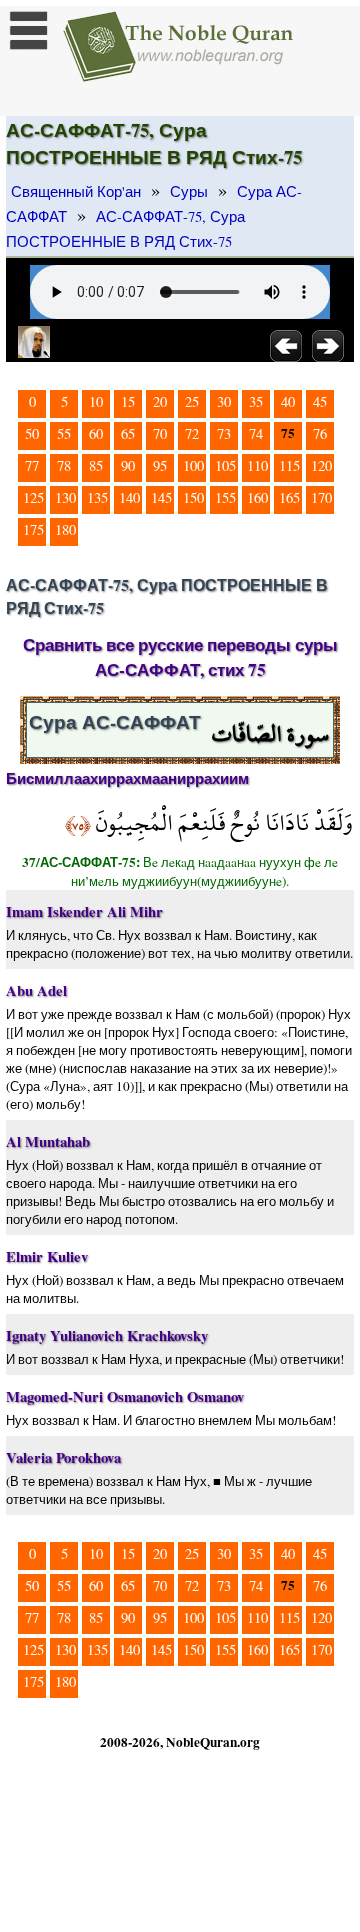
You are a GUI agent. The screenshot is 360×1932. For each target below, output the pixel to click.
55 (64, 433)
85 (96, 465)
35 (256, 401)
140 (129, 497)
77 (32, 465)
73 (224, 433)
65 (128, 433)
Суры (189, 191)
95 (160, 465)
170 (321, 497)
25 (192, 401)
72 (192, 433)
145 (161, 497)
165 (289, 497)
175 (33, 529)
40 (288, 401)
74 (256, 433)
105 (225, 465)
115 (289, 465)
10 (96, 401)
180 (65, 529)
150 (193, 497)
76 (320, 433)
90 (128, 465)
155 (225, 497)
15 (128, 401)
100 (193, 465)
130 (65, 497)
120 (321, 465)
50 (32, 433)
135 (97, 497)
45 (320, 401)
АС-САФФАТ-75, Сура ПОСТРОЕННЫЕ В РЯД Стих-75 (125, 229)
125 (33, 497)
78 (64, 465)
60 (96, 433)
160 (257, 497)
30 (224, 401)
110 (257, 465)
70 (160, 433)
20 (160, 401)
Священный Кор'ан (76, 191)
